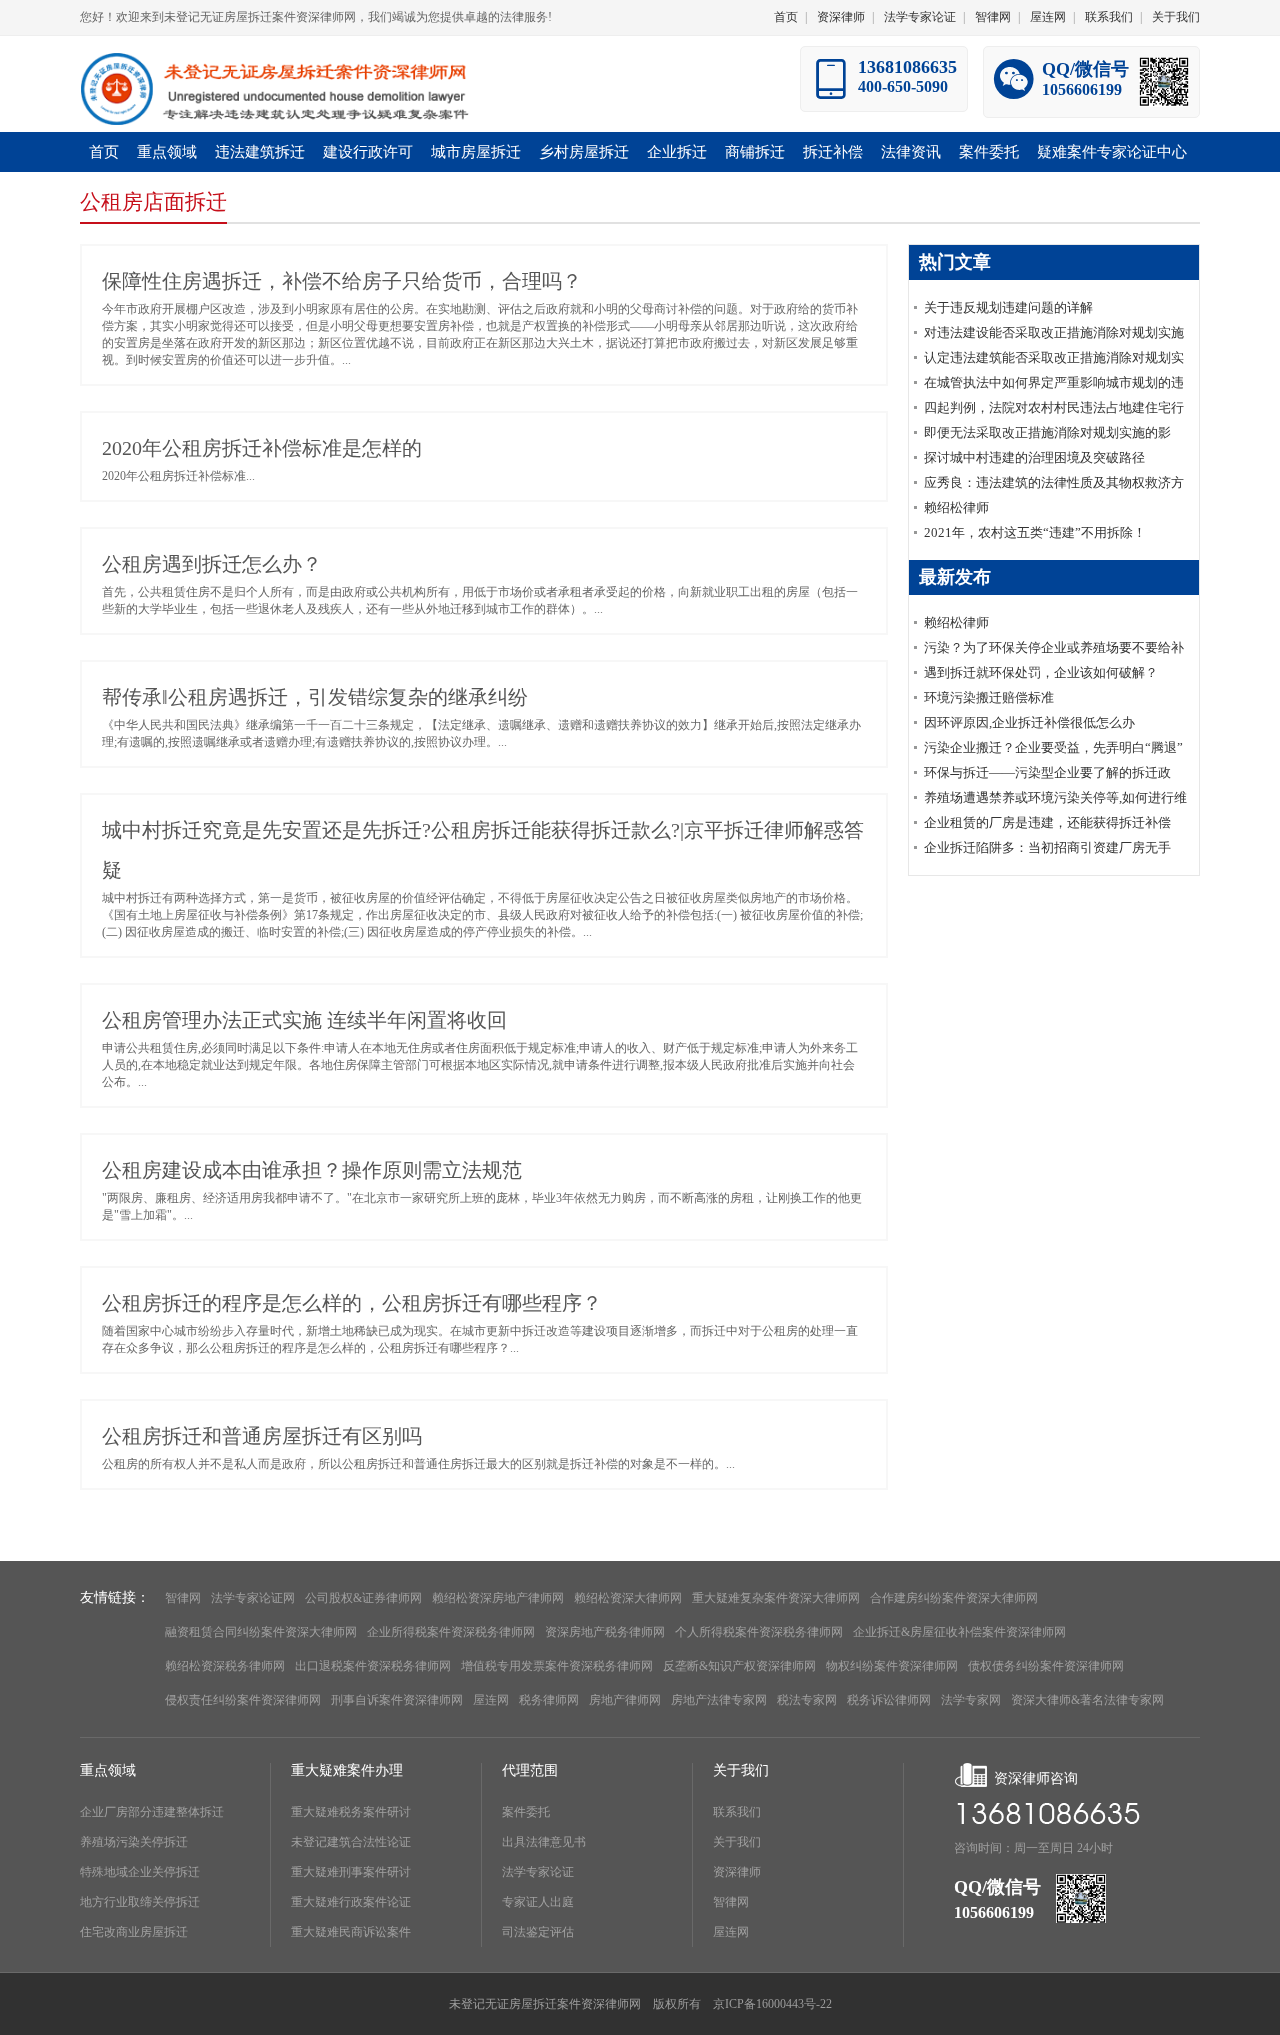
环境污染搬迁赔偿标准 (989, 697)
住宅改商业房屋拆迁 (134, 1932)
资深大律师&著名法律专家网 (1087, 1700)
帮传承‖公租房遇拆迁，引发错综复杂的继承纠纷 (315, 697)
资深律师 (841, 17)
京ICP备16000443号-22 (772, 2004)
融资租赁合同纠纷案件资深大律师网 (261, 1632)
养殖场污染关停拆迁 (134, 1842)
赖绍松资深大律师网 (628, 1598)
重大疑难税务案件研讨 (351, 1812)
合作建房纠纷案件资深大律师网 (954, 1598)
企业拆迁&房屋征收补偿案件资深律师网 (959, 1632)
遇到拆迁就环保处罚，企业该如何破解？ (1041, 672)
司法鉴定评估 (538, 1932)
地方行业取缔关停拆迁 (140, 1902)
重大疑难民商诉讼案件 (351, 1932)
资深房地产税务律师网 (605, 1632)
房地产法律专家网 (719, 1700)
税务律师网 (549, 1700)
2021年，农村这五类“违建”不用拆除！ (1035, 532)
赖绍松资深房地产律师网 (498, 1598)
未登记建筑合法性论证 (351, 1842)
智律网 (993, 17)
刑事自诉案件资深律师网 (397, 1700)
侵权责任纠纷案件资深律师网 (243, 1700)
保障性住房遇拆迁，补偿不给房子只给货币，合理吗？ (342, 281)
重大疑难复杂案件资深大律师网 (776, 1598)
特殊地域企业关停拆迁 (140, 1872)
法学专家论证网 (253, 1598)
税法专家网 (807, 1700)
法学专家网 (971, 1700)
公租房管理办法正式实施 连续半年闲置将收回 (304, 1020)
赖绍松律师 (956, 507)
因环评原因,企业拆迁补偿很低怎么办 (1029, 722)
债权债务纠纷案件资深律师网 (1046, 1666)
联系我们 (1109, 17)
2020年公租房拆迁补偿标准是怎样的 (262, 448)
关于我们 (1176, 17)
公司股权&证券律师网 (363, 1598)
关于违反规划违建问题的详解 (1008, 307)
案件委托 (526, 1812)
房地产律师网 (625, 1700)
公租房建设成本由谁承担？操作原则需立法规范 (312, 1170)
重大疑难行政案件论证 (351, 1902)
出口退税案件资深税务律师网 (373, 1666)
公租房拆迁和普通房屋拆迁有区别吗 (262, 1436)
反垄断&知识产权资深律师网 (739, 1666)
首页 (786, 17)
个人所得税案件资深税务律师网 (759, 1632)
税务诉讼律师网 (889, 1700)
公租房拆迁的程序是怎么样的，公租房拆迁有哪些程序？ (352, 1303)
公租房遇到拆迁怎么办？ (212, 564)
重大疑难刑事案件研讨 (351, 1872)
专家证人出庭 (538, 1902)
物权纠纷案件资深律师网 (892, 1666)
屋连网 (1048, 17)
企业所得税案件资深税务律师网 (451, 1632)
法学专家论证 (920, 17)
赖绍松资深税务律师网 (225, 1666)
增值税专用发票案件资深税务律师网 (557, 1666)
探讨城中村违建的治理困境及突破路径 (1034, 457)
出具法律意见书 (544, 1842)
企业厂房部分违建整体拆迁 (152, 1812)
